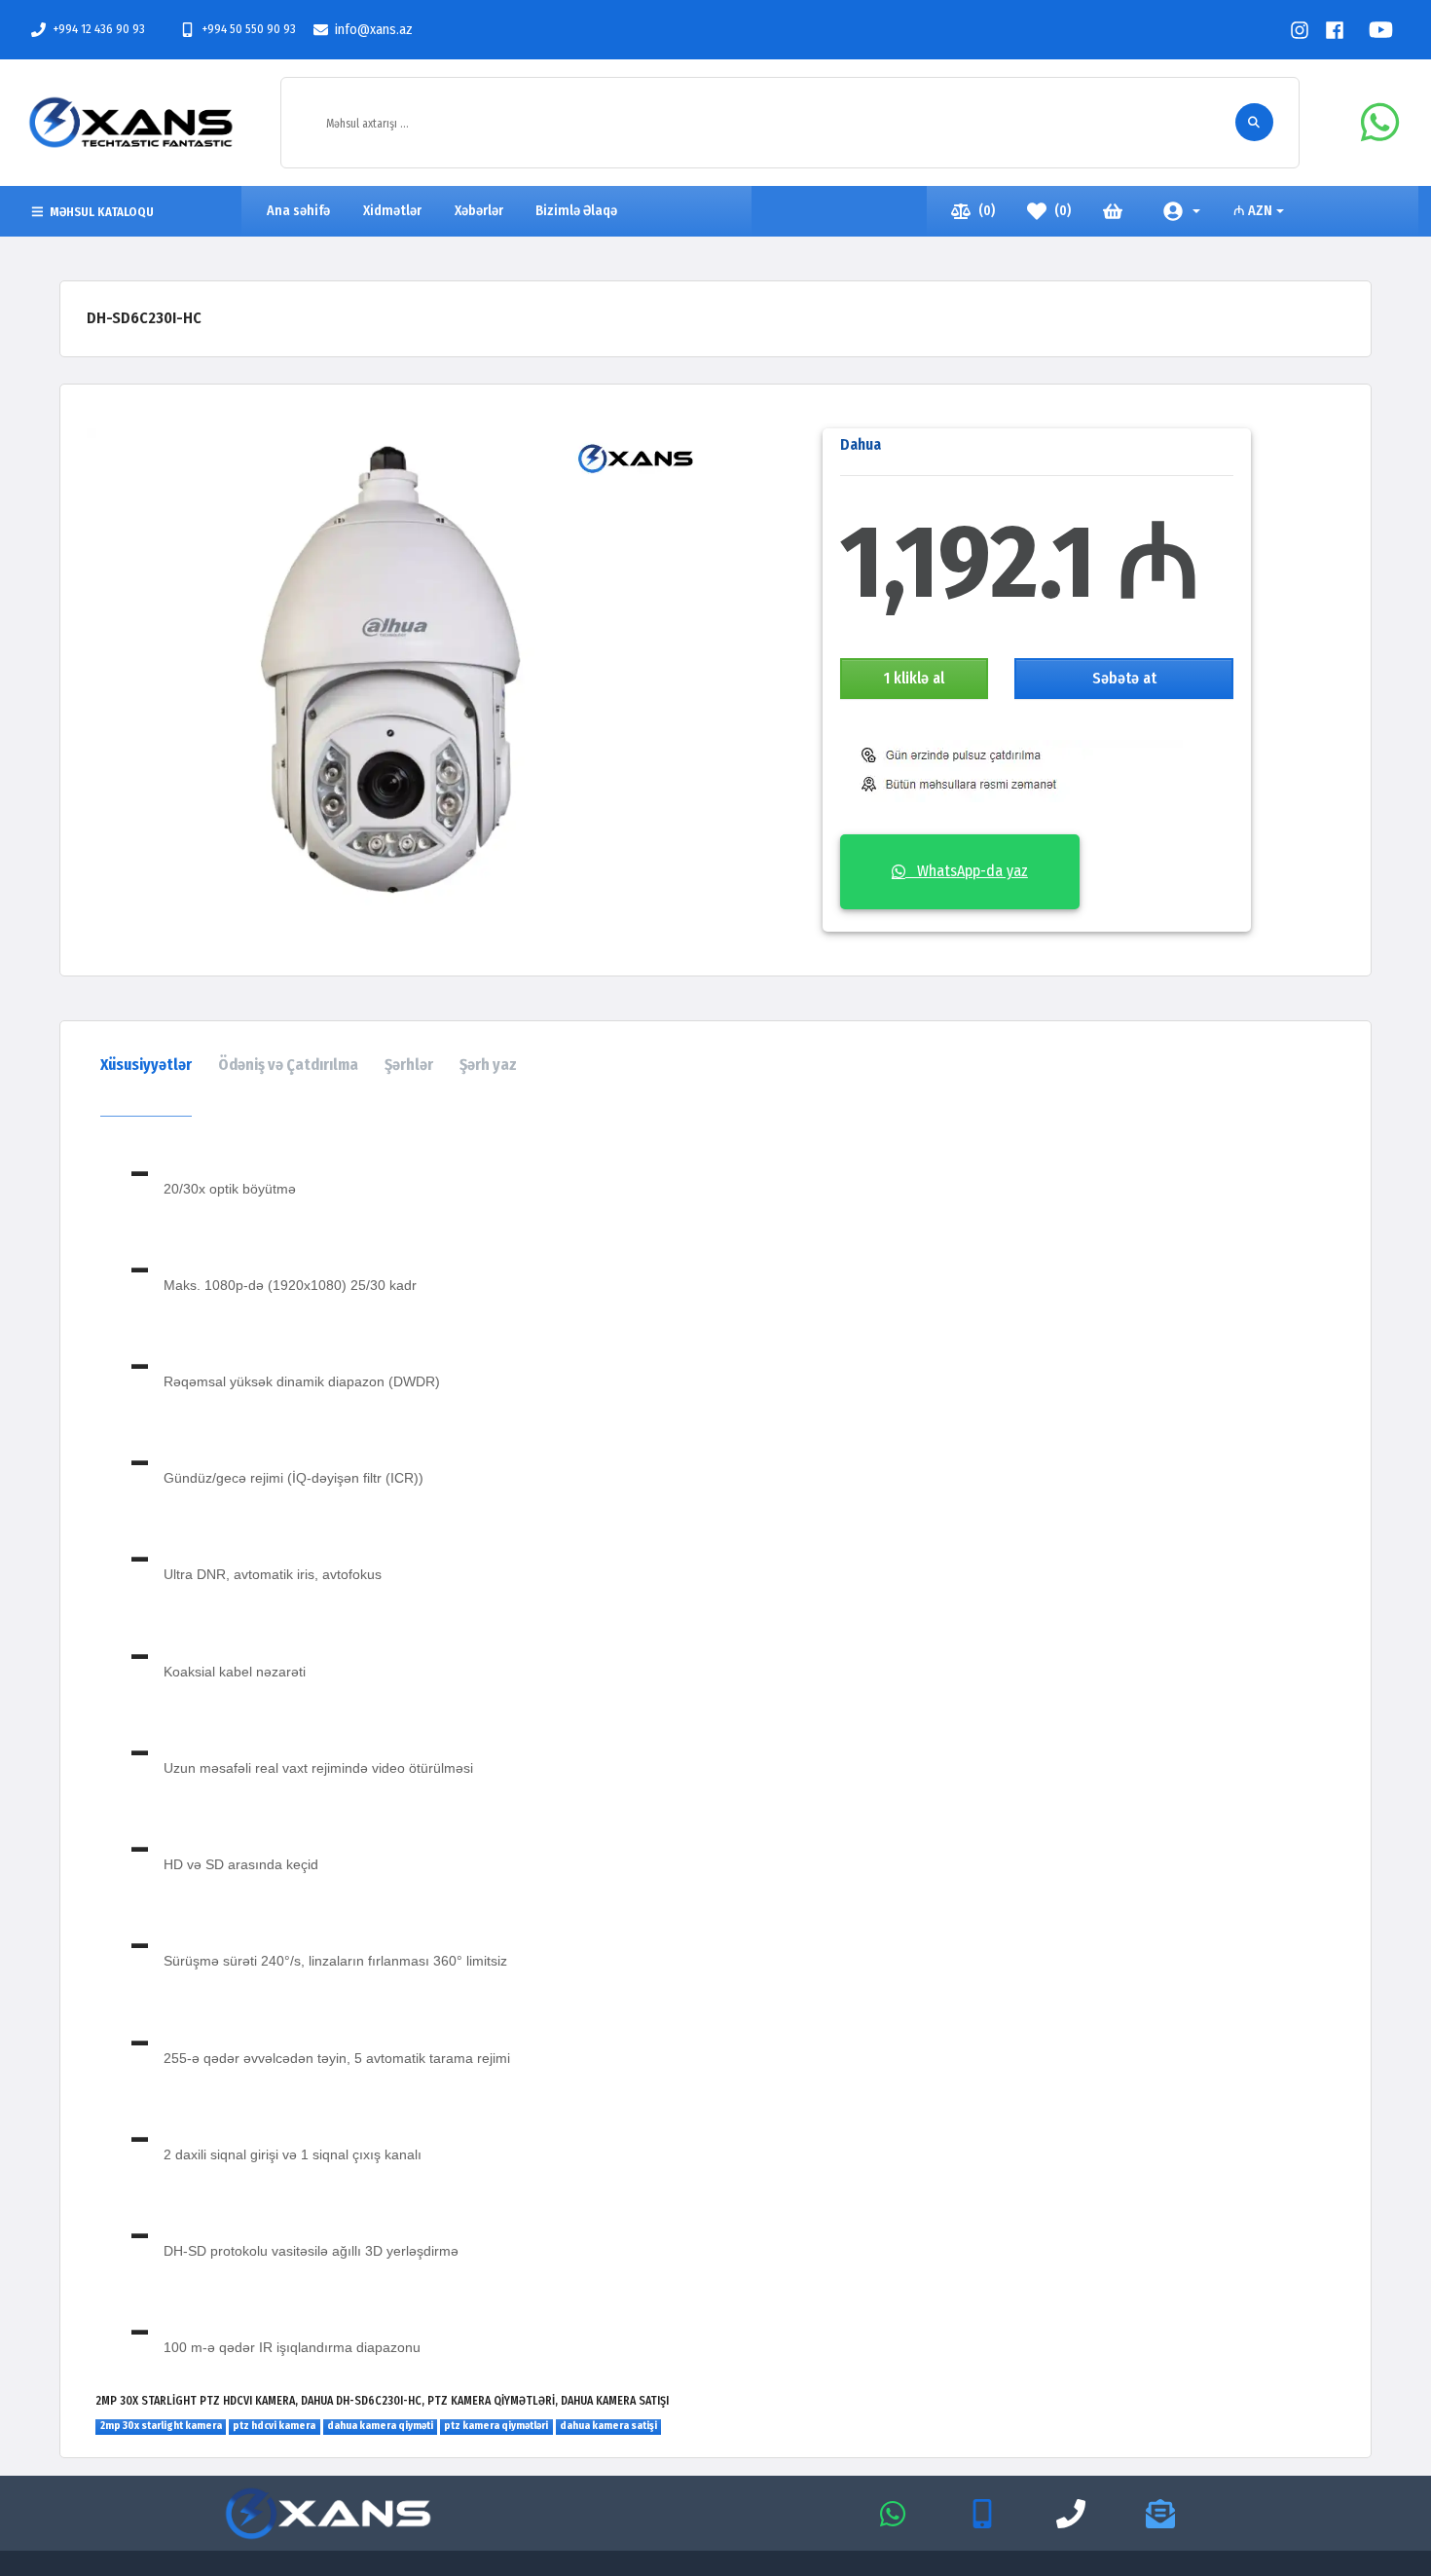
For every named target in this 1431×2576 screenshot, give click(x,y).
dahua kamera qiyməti (380, 2426)
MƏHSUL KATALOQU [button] (102, 212)
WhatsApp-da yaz (967, 871)
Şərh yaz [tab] (488, 1065)
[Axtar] (1254, 122)
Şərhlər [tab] (409, 1065)
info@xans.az (374, 30)
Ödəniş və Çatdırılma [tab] (288, 1065)
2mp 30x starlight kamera (161, 2426)
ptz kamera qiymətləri (496, 2426)
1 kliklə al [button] (914, 678)
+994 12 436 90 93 (99, 29)
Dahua (861, 444)
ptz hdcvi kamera (274, 2426)
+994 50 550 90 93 (249, 29)
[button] (1182, 211)
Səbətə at (1124, 678)
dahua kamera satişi (608, 2426)
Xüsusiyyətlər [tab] (146, 1065)
